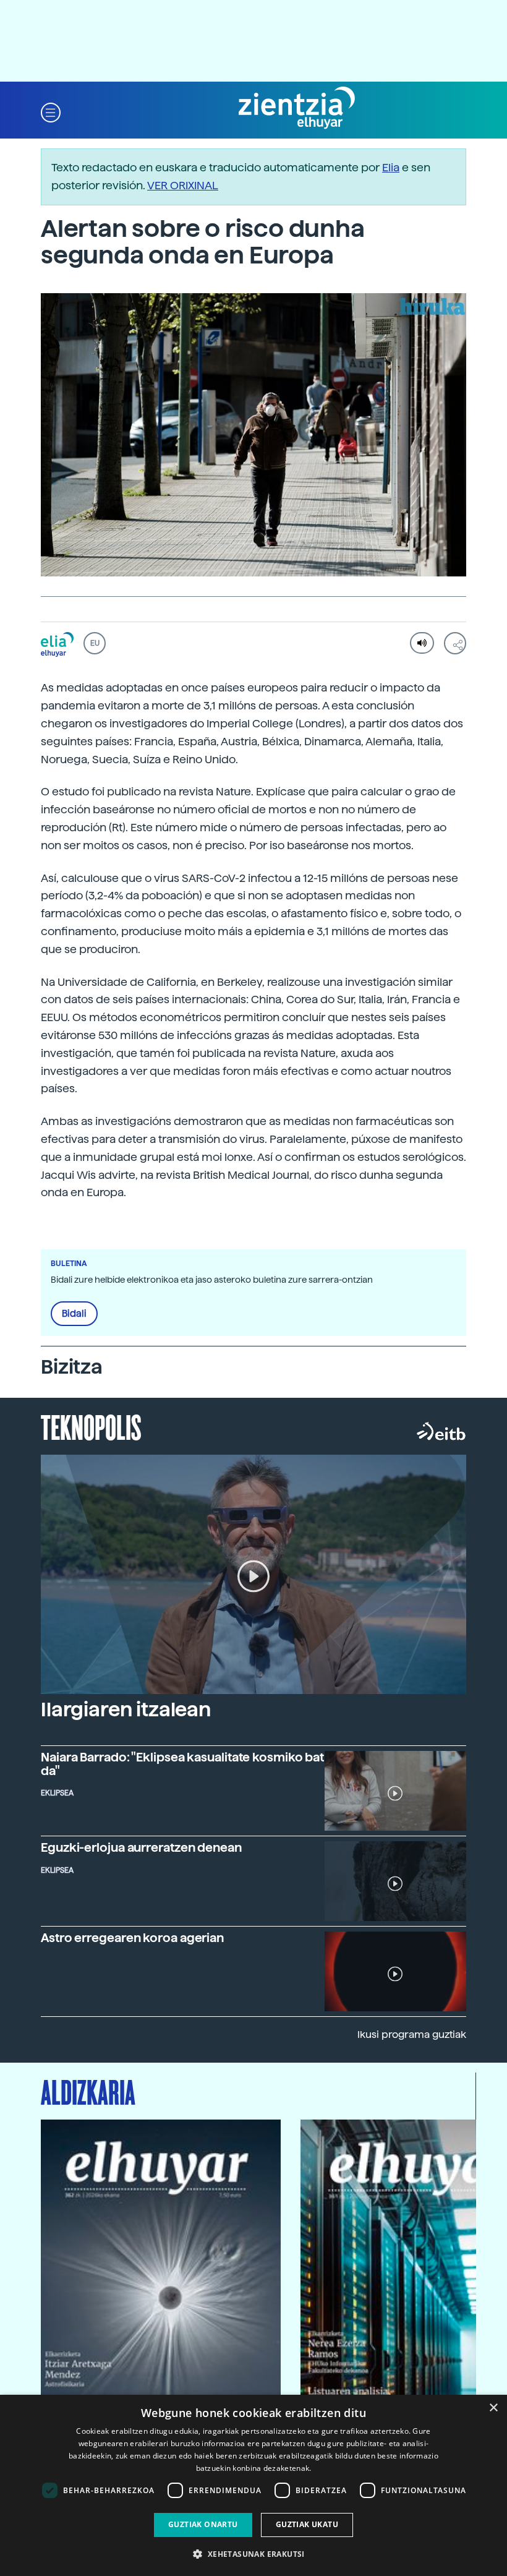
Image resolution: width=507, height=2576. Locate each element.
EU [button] (95, 643)
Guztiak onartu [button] (203, 2524)
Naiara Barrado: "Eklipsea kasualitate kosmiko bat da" (182, 1764)
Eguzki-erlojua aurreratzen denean (141, 1847)
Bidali (74, 1314)
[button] (51, 112)
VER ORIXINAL (183, 185)
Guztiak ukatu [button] (307, 2524)
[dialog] (253, 2485)
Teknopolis (91, 1426)
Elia (391, 167)
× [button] (493, 2408)
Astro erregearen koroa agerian (132, 1938)
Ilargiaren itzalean (126, 1709)
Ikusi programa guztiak (412, 2035)
